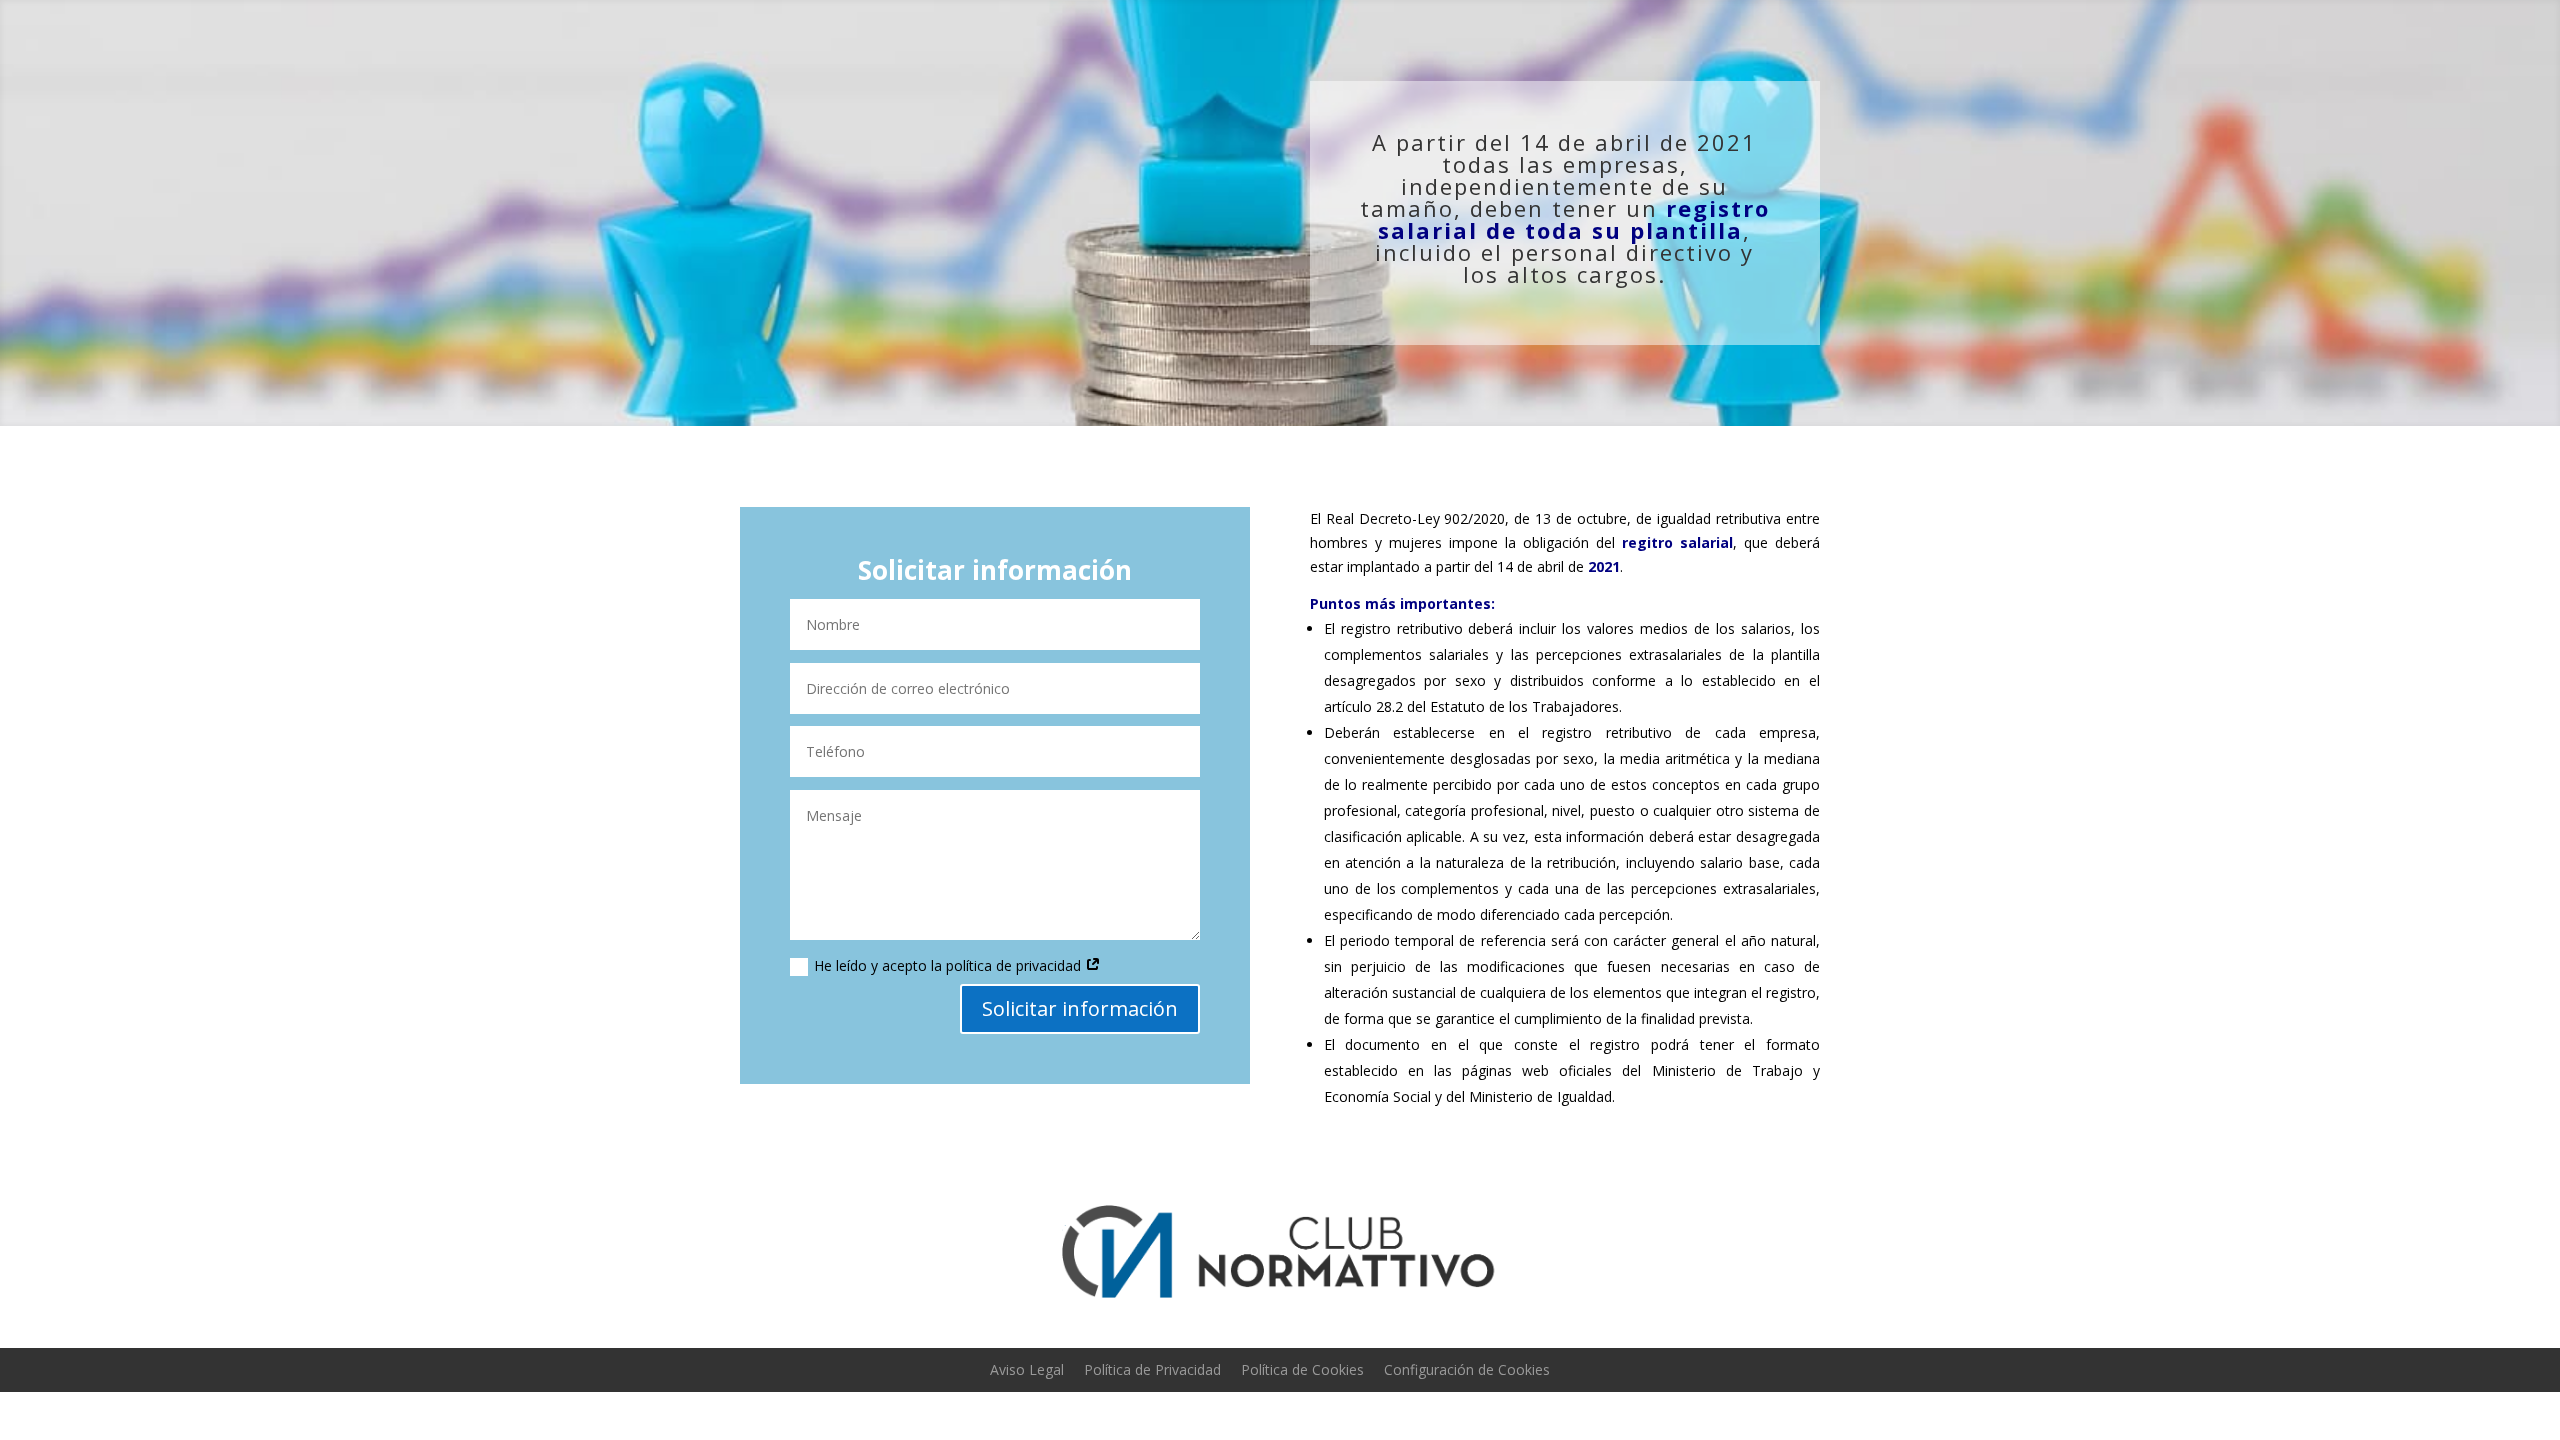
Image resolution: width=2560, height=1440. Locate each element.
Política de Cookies (1302, 1369)
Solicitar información (1080, 1008)
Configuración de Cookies (1467, 1369)
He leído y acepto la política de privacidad (949, 965)
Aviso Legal (1027, 1369)
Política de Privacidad (1152, 1369)
